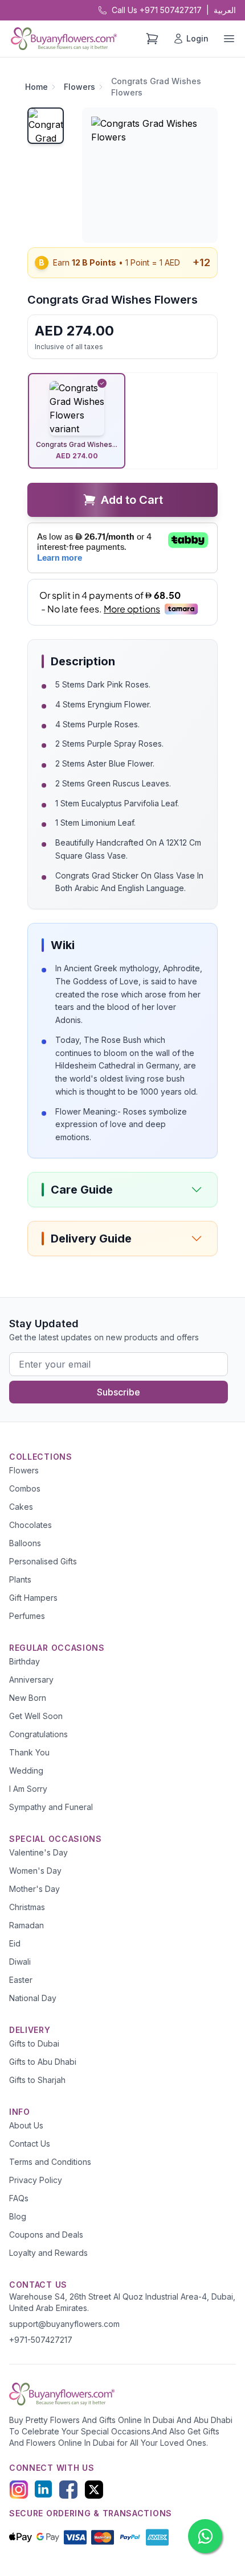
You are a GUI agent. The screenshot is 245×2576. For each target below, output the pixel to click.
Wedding (26, 1771)
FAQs (19, 2198)
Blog (18, 2216)
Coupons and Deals (46, 2235)
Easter (21, 1980)
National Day (33, 1998)
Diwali (20, 1962)
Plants (20, 1579)
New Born (28, 1698)
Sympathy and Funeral (51, 1807)
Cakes (21, 1507)
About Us (26, 2125)
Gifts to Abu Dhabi (43, 2062)
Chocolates (30, 1525)
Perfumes (27, 1616)
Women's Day (35, 1871)
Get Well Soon (36, 1716)
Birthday (24, 1661)
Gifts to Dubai (34, 2043)
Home (36, 87)
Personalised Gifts (43, 1561)
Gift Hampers (33, 1598)
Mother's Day (34, 1889)
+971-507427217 (41, 2340)
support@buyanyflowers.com (64, 2324)
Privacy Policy (36, 2180)
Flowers (79, 87)
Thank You (29, 1752)
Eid (15, 1943)
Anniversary (31, 1680)
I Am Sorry (28, 1789)
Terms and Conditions (50, 2162)
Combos (25, 1488)
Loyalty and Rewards (48, 2253)
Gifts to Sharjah (37, 2080)
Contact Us (30, 2144)
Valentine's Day (38, 1852)
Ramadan (26, 1925)
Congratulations (38, 1734)
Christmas (27, 1907)
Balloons (25, 1543)
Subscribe (119, 1392)
